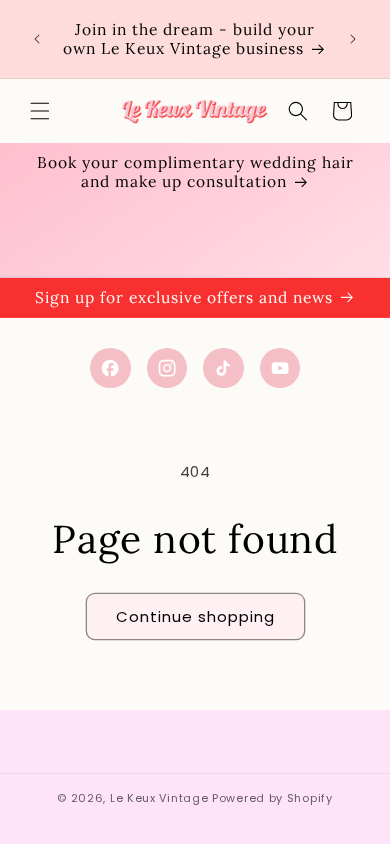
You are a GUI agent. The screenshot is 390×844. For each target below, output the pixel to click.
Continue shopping (195, 616)
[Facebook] (110, 368)
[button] (40, 111)
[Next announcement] (353, 39)
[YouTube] (280, 368)
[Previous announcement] (37, 39)
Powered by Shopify (272, 798)
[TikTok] (223, 368)
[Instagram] (167, 368)
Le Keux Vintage (159, 798)
